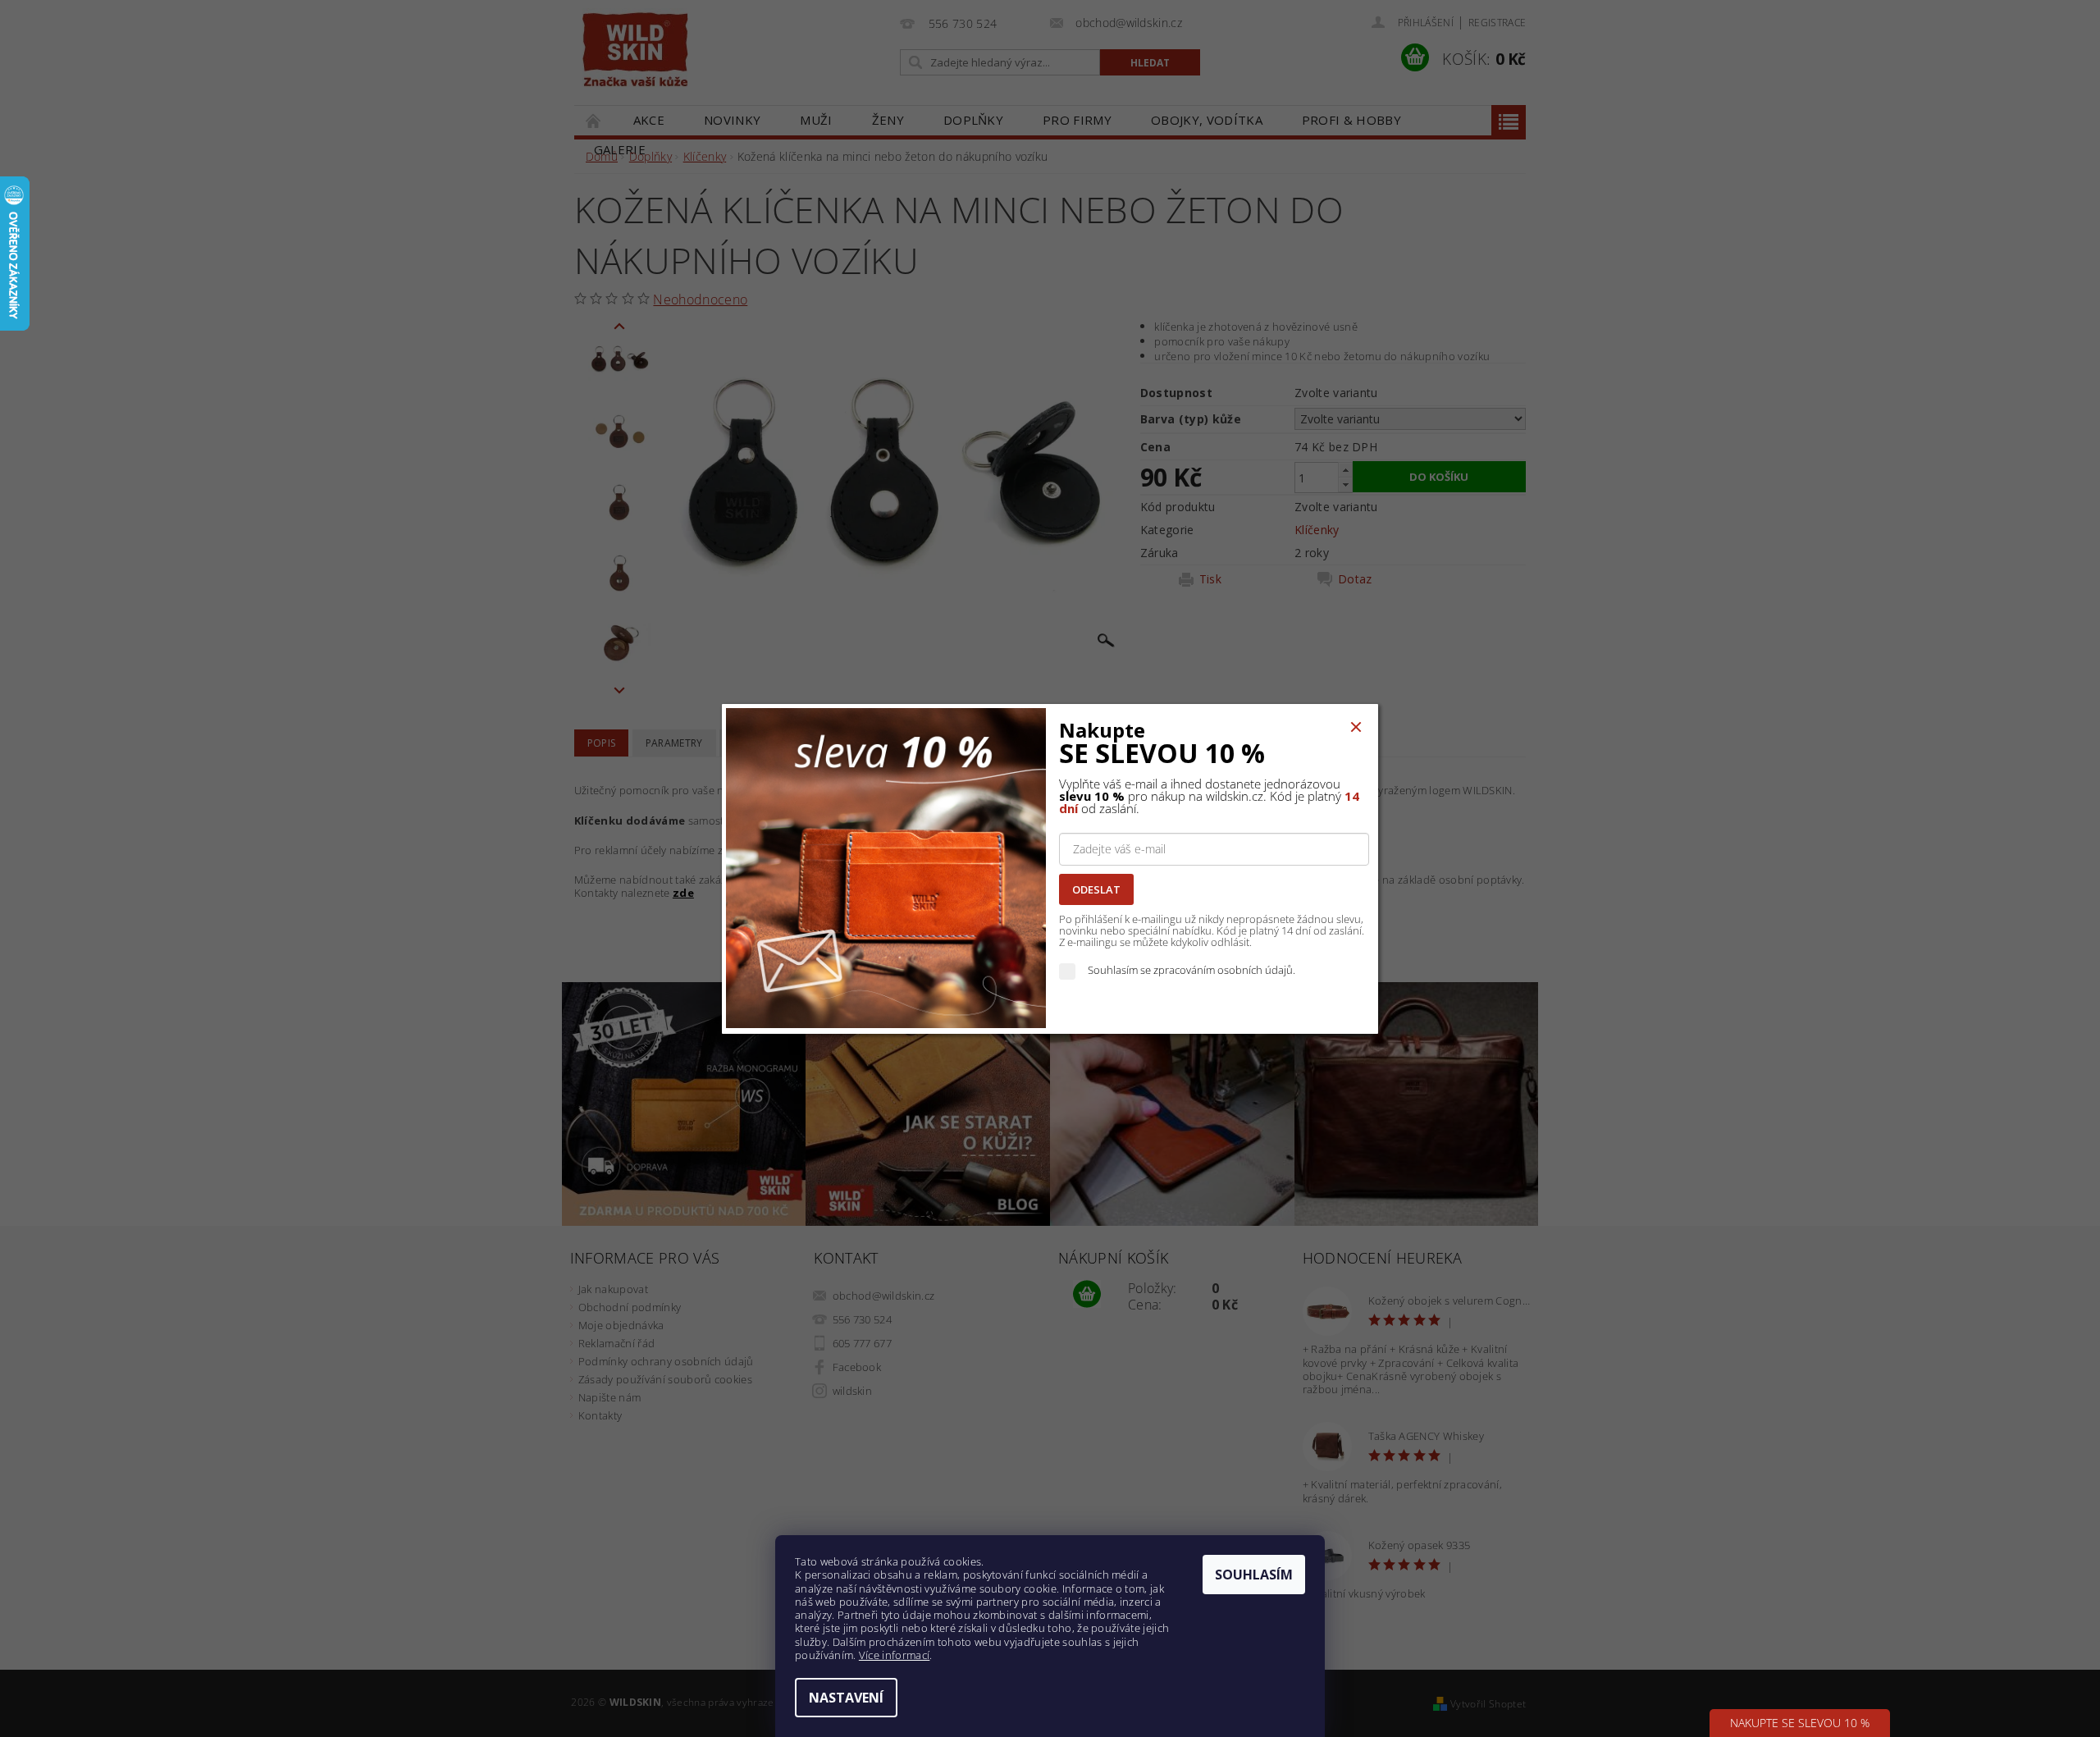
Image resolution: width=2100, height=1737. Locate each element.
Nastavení (846, 1698)
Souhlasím (1254, 1575)
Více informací (894, 1655)
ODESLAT (1096, 889)
